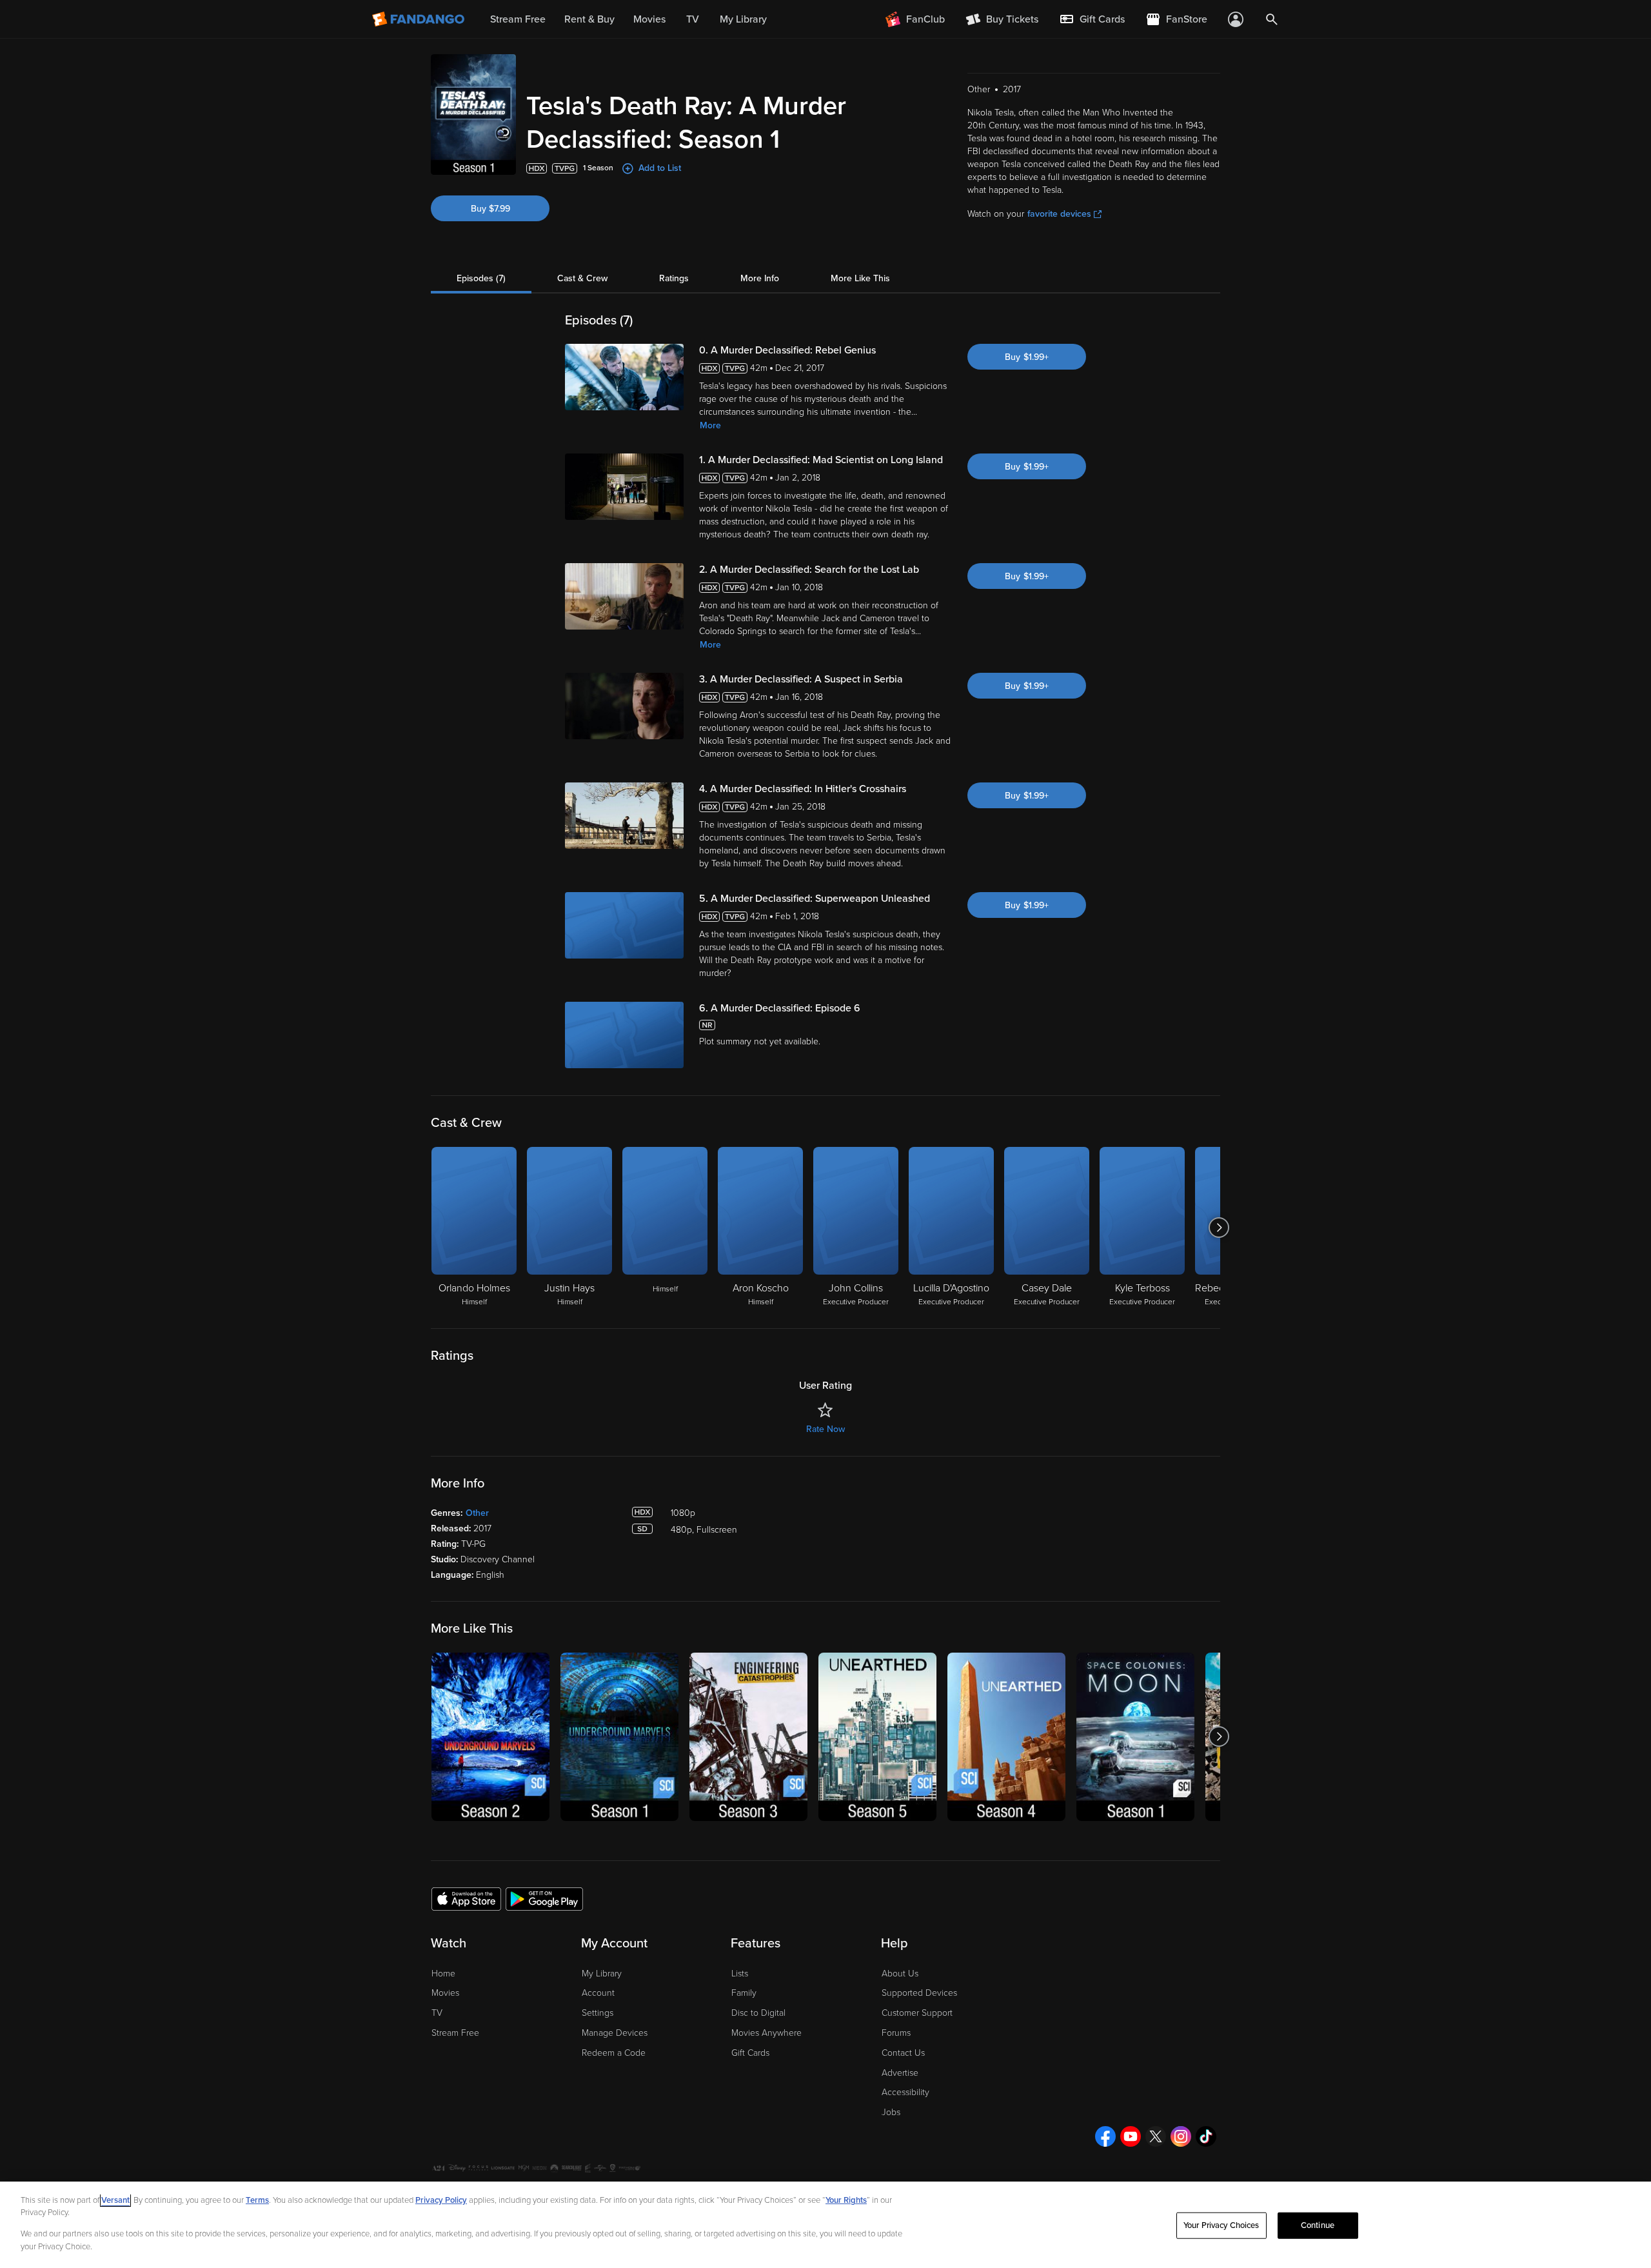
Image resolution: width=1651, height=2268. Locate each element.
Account (598, 1993)
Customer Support (917, 2013)
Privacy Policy (441, 2200)
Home (443, 1974)
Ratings (674, 278)
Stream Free (455, 2033)
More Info (760, 278)
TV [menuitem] (693, 19)
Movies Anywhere (766, 2033)
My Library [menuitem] (743, 19)
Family (744, 1993)
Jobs (891, 2112)
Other (477, 1513)
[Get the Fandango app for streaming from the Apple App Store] (466, 1898)
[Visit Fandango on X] (1156, 2136)
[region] (825, 2225)
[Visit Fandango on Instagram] (1181, 2136)
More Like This (860, 278)
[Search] (1272, 19)
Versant (115, 2200)
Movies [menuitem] (649, 19)
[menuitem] (1092, 19)
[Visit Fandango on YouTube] (1131, 2136)
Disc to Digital (758, 2013)
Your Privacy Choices (1221, 2225)
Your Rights (846, 2200)
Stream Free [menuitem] (518, 19)
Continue (1318, 2225)
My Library (602, 1974)
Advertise (900, 2073)
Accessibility (905, 2092)
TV (437, 2013)
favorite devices (1059, 214)
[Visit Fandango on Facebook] (1105, 2136)
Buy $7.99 (490, 209)
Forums (896, 2033)
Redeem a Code (614, 2053)
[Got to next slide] (1219, 1228)
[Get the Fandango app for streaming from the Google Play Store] (544, 1898)
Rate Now (825, 1429)
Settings (598, 2013)
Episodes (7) (481, 278)
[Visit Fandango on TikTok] (1206, 2136)
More (710, 425)
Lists (740, 1974)
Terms (257, 2200)
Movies (445, 1993)
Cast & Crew (582, 278)
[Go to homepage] (420, 19)
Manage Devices (615, 2033)
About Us (900, 1974)
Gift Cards (750, 2053)
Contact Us (903, 2053)
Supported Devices (919, 1993)
